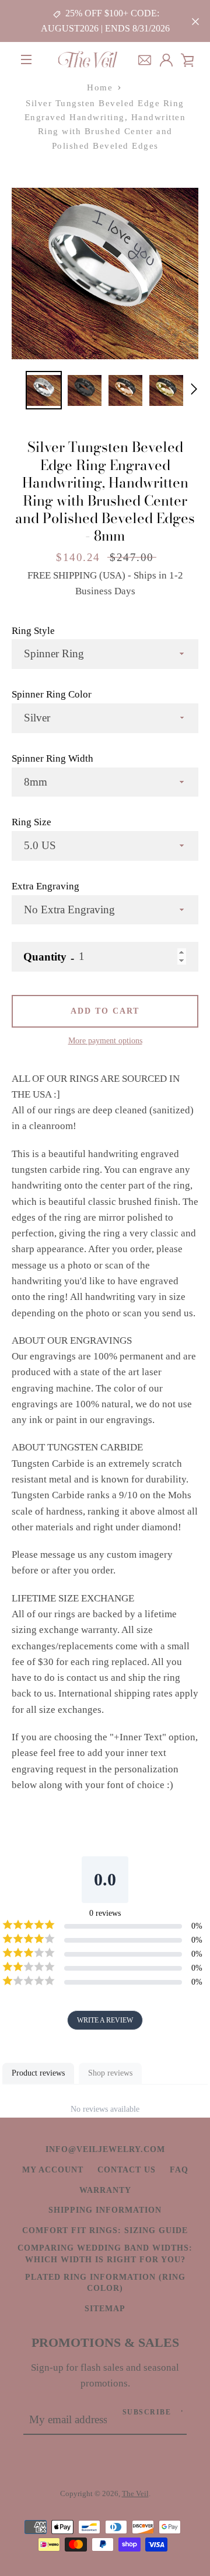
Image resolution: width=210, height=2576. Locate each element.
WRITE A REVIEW (105, 2020)
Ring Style (33, 631)
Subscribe (147, 2412)
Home (100, 87)
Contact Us (127, 2170)
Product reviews (38, 2073)
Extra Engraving (45, 886)
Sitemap (105, 2308)
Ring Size (32, 822)
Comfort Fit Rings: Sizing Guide (105, 2230)
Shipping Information (105, 2210)
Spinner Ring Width (52, 758)
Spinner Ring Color (52, 694)
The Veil (135, 2493)
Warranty (105, 2190)
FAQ (179, 2170)
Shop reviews (110, 2073)
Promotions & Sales (105, 2343)
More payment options (105, 1040)
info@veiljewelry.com (105, 2149)
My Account (53, 2170)
